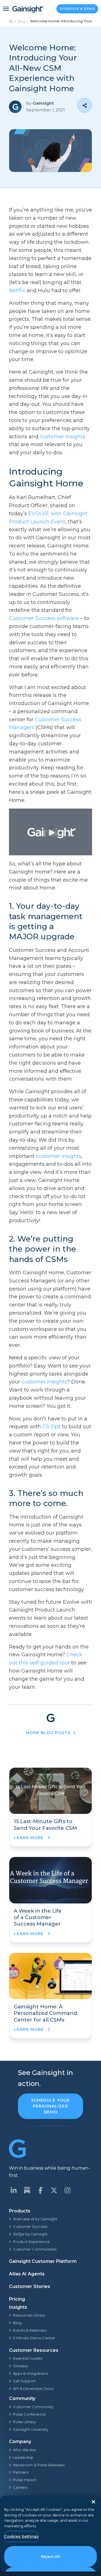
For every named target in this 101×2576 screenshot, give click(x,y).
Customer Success (30, 2226)
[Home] (11, 21)
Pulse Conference (29, 2414)
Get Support (24, 2381)
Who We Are (24, 2450)
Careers (20, 2487)
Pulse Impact (25, 2480)
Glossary (20, 2366)
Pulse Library (24, 2422)
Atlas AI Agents (27, 2274)
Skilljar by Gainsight (30, 2234)
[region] (50, 2534)
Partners (21, 2472)
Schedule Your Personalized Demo (50, 2106)
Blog (21, 21)
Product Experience (31, 2242)
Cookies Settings (21, 2536)
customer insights (63, 437)
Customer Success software (44, 618)
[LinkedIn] (13, 2190)
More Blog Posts (48, 1733)
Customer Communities (35, 2249)
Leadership (23, 2457)
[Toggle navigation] (6, 9)
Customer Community (33, 2407)
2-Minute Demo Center (34, 2338)
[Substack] (27, 2190)
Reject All (50, 2556)
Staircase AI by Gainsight (35, 2219)
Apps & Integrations (30, 2373)
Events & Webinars (30, 2330)
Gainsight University (31, 2429)
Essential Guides (27, 2358)
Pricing (17, 2299)
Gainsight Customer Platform (43, 2261)
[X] (54, 2190)
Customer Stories (30, 2286)
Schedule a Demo (77, 9)
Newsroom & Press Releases (39, 2465)
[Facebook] (40, 2190)
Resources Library (29, 2315)
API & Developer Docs (33, 2388)
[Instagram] (67, 2190)
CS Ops (51, 1427)
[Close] (93, 2502)
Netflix (17, 291)
